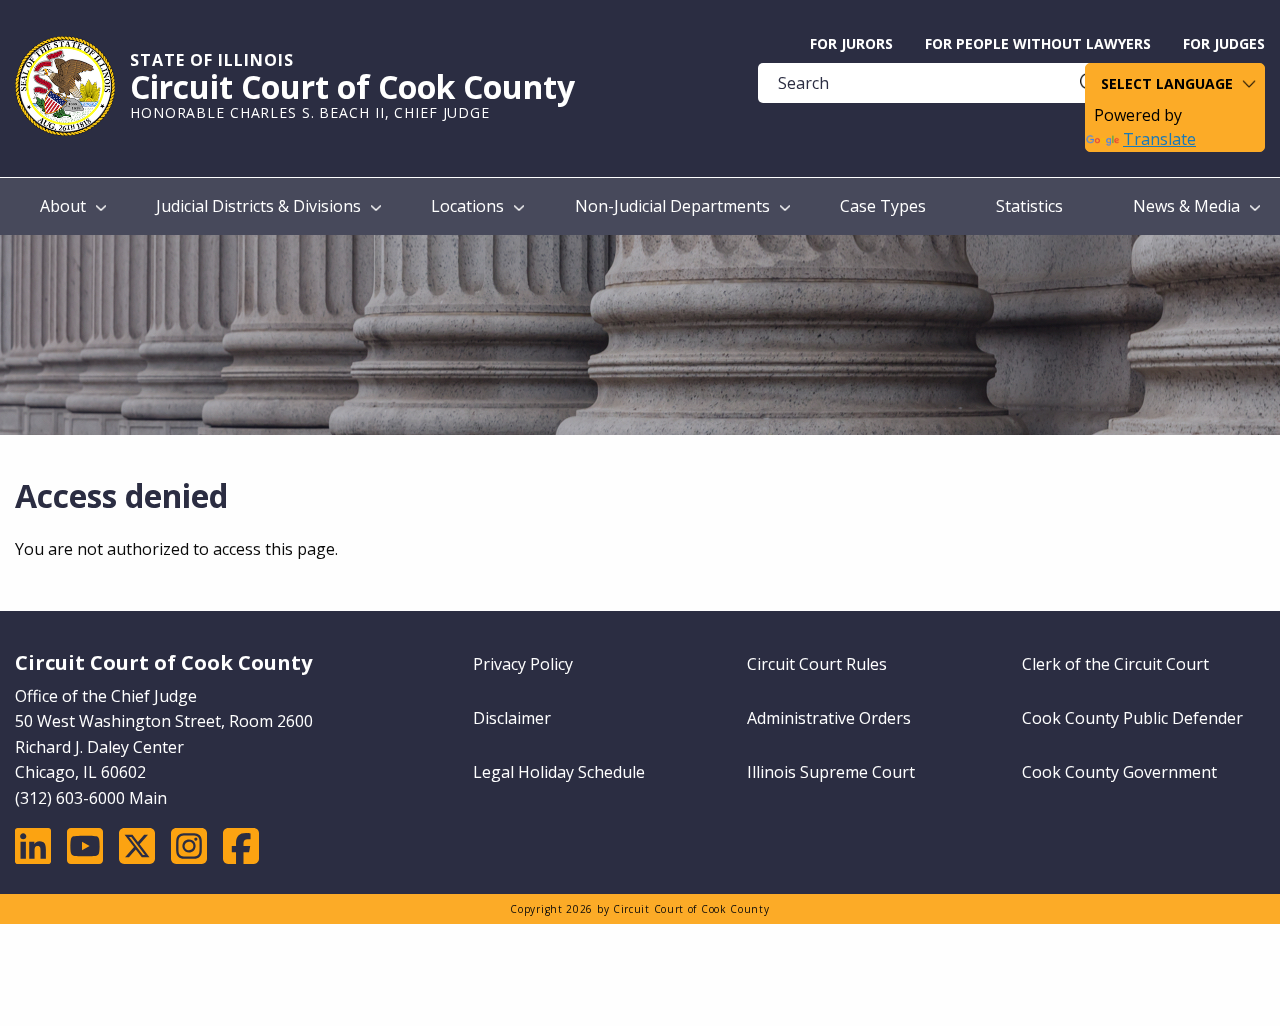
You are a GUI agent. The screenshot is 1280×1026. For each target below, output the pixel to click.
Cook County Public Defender (1132, 718)
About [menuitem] (63, 206)
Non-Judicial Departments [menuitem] (672, 206)
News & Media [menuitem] (1186, 206)
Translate (1159, 139)
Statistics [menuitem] (1029, 206)
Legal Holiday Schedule (559, 772)
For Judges (1224, 43)
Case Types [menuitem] (883, 206)
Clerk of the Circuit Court (1115, 664)
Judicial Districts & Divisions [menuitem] (258, 206)
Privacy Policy (523, 664)
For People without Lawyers (1038, 43)
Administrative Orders (829, 718)
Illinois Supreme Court (831, 772)
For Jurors (851, 43)
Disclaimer (512, 718)
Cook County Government (1119, 772)
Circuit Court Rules (817, 664)
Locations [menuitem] (467, 206)
